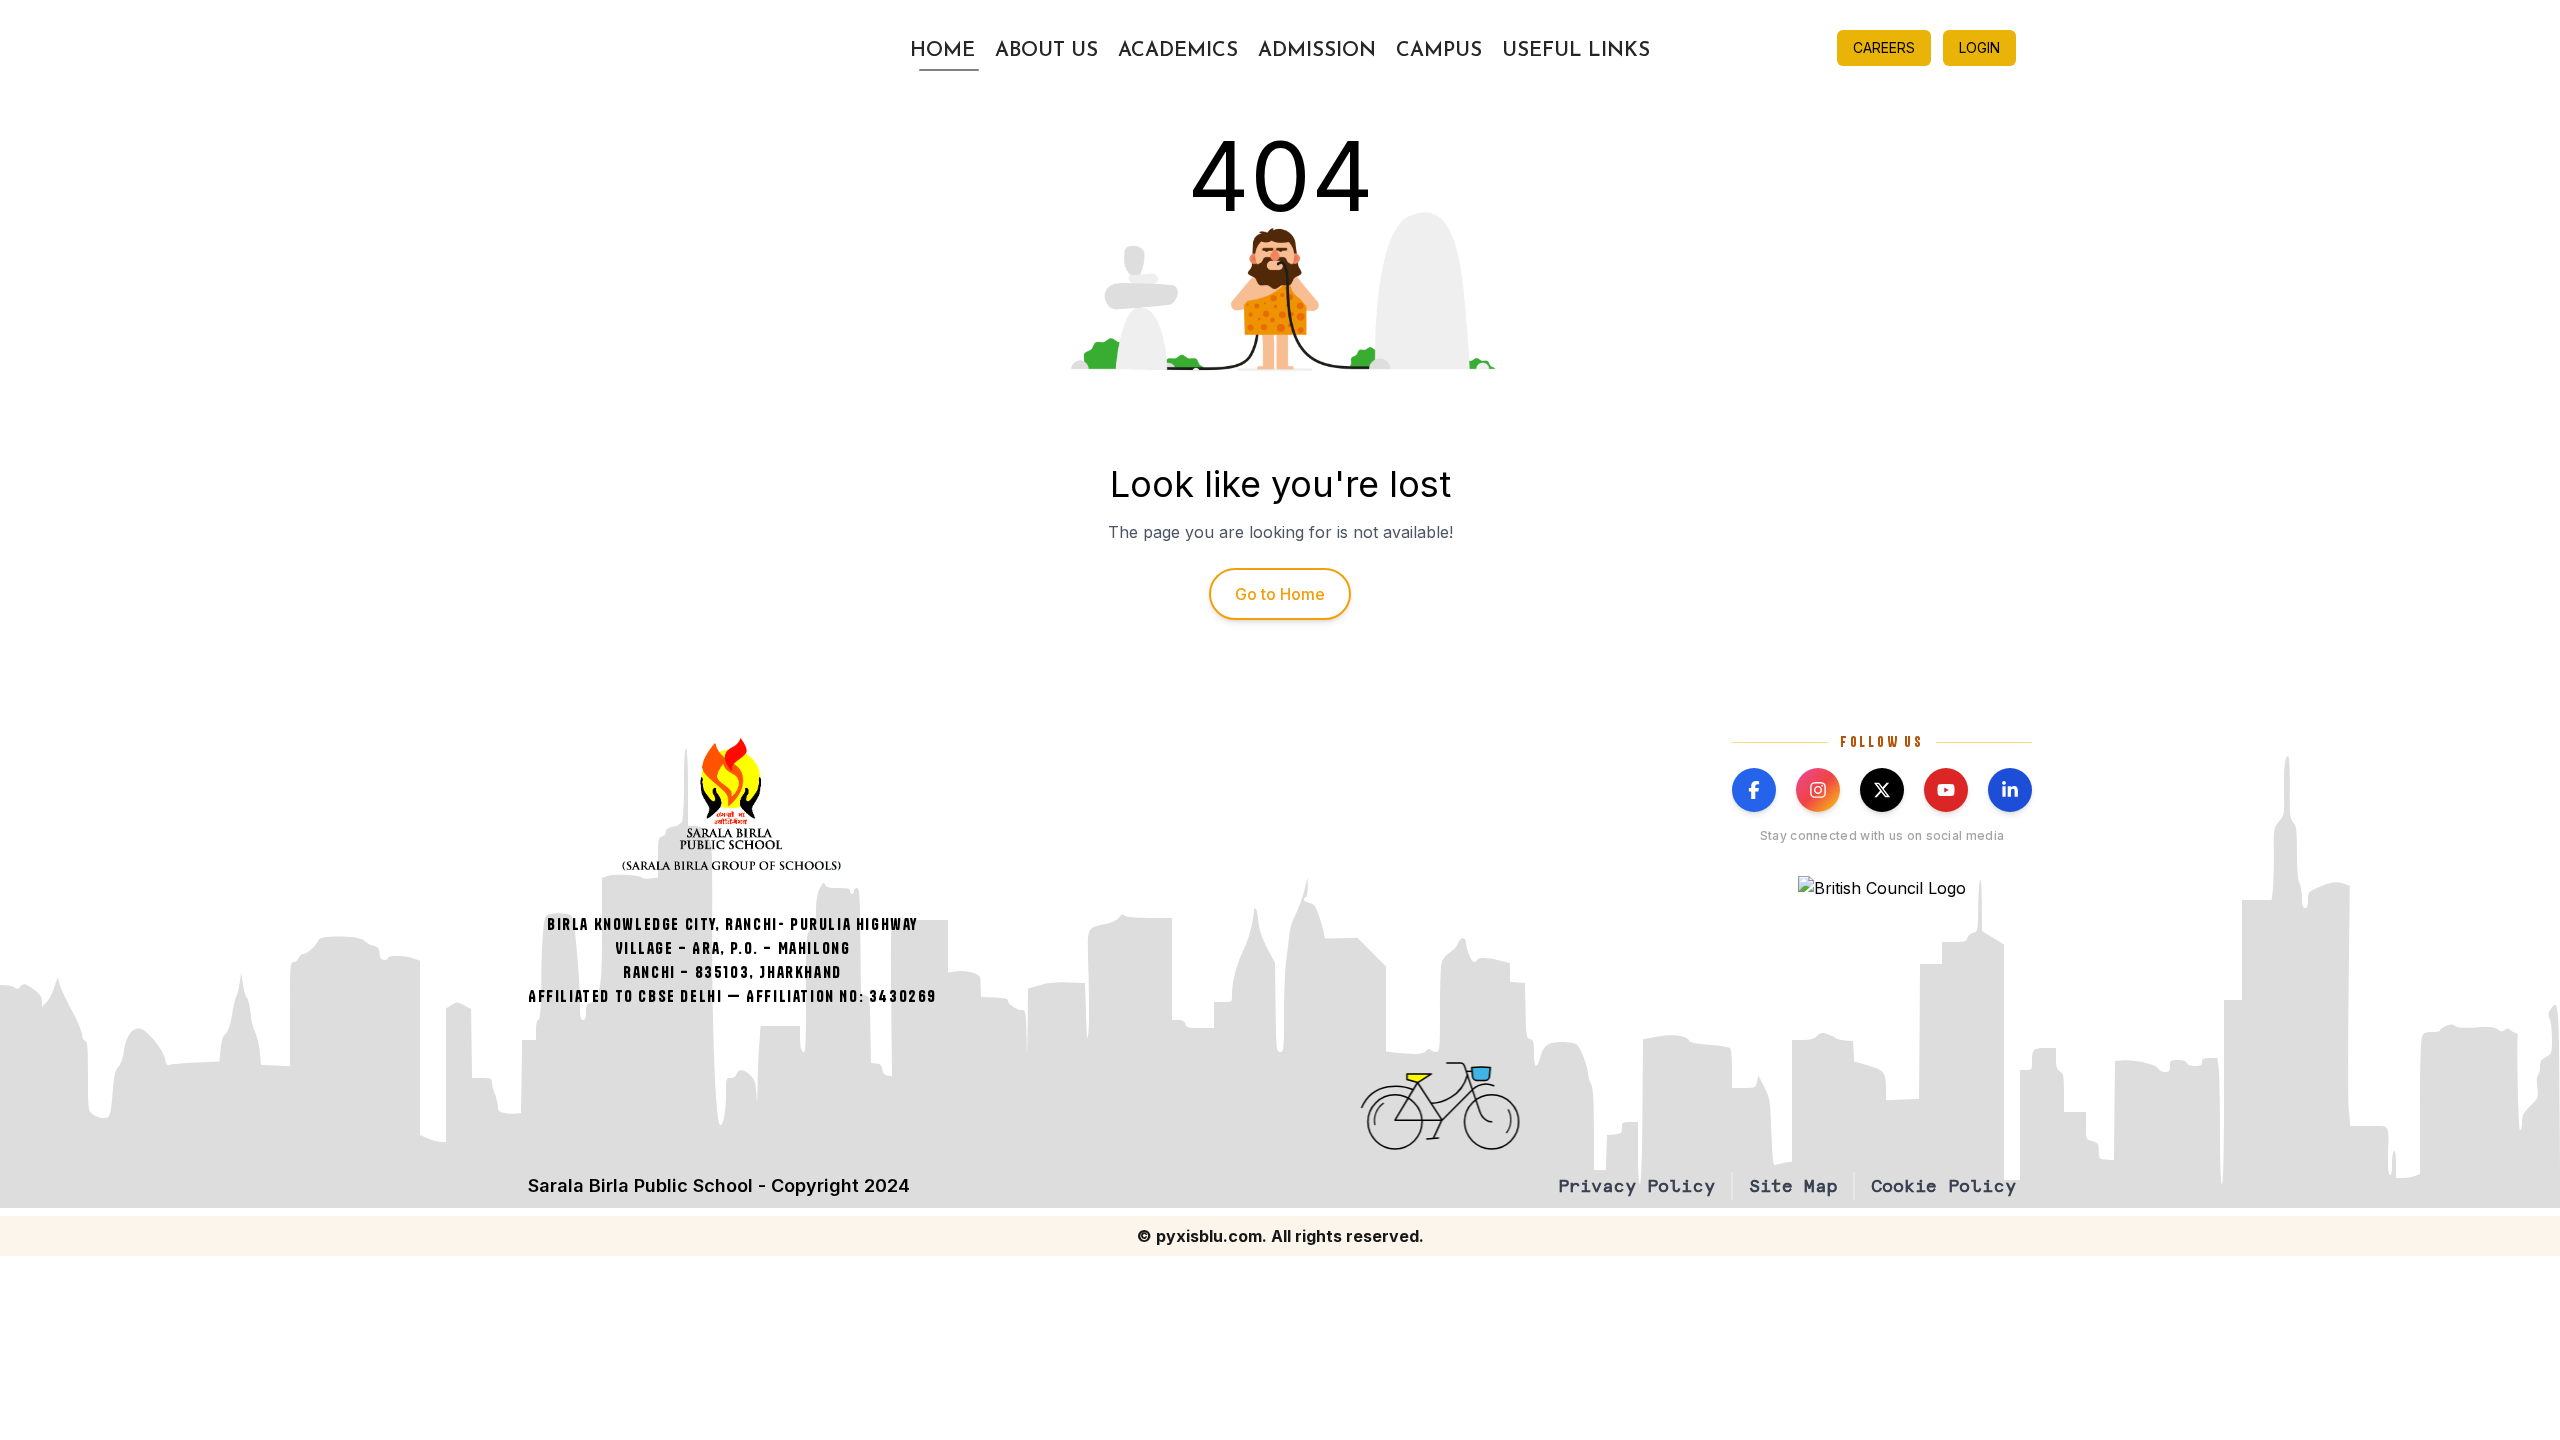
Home (942, 51)
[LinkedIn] (2010, 790)
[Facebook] (1754, 790)
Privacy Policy (1636, 1185)
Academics (1178, 51)
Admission (1317, 51)
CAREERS (1884, 47)
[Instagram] (1818, 790)
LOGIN (1979, 47)
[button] (1587, 1106)
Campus (1439, 51)
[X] (1882, 790)
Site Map (1793, 1185)
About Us (1046, 51)
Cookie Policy (1943, 1185)
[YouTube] (1946, 790)
